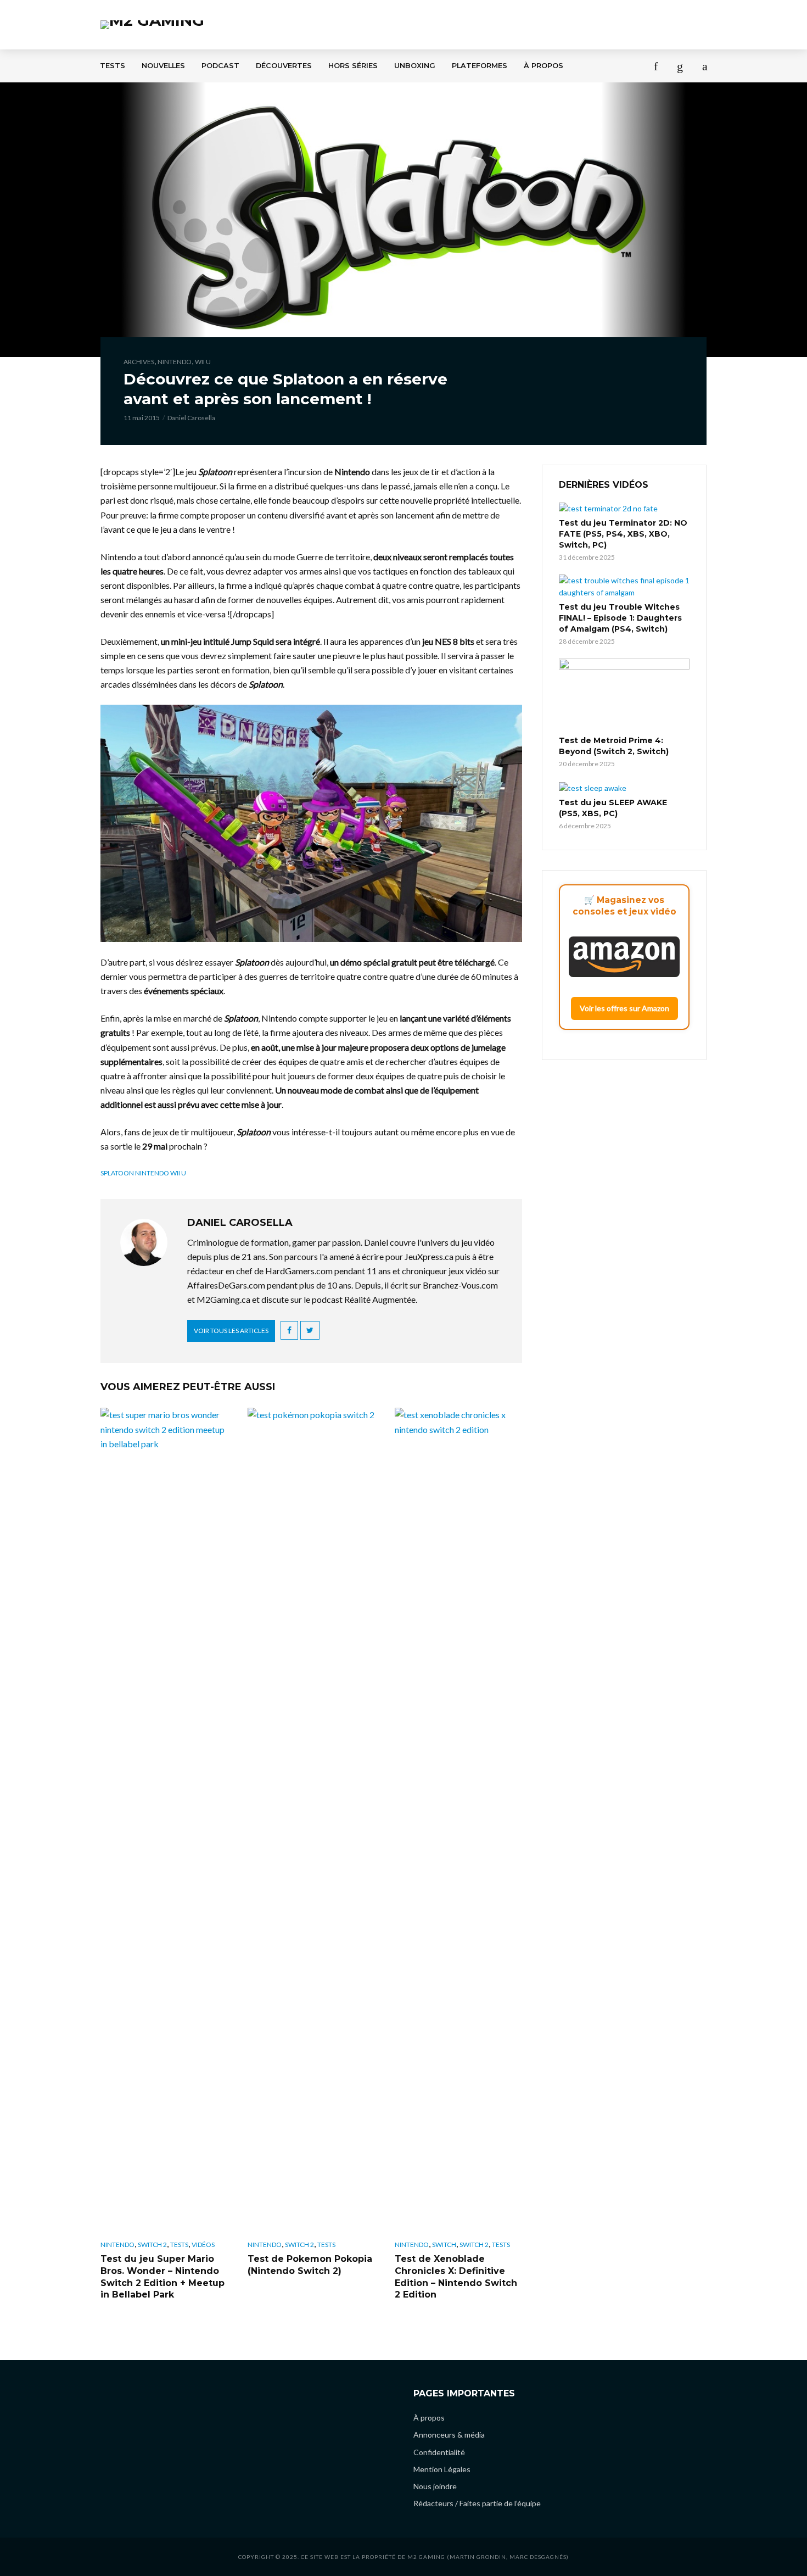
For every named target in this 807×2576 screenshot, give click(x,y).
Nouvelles (163, 66)
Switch (444, 2245)
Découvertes (284, 66)
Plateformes (480, 66)
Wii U (203, 362)
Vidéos (203, 2245)
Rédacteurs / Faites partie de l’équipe (477, 2503)
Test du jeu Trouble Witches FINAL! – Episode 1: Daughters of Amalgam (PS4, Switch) (620, 618)
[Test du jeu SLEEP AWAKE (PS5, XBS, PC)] (624, 787)
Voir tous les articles (231, 1331)
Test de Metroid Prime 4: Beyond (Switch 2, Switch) (614, 746)
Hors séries (353, 66)
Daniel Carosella (191, 418)
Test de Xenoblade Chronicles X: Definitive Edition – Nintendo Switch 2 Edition (456, 2277)
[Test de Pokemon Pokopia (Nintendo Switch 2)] (311, 1820)
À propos (543, 66)
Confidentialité (439, 2452)
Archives (139, 362)
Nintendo (175, 362)
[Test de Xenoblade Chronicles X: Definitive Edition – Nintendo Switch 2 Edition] (458, 1820)
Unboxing (415, 66)
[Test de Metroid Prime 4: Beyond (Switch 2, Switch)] (624, 695)
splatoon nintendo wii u (143, 1173)
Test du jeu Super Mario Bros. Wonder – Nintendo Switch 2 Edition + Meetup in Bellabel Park (162, 2277)
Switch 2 (152, 2245)
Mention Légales (442, 2469)
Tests (113, 66)
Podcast (220, 66)
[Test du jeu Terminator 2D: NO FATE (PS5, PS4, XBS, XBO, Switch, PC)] (624, 508)
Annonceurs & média (449, 2435)
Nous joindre (435, 2486)
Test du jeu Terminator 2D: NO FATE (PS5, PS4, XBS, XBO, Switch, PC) (623, 534)
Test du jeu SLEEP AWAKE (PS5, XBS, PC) (613, 808)
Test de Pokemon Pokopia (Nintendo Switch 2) (310, 2265)
